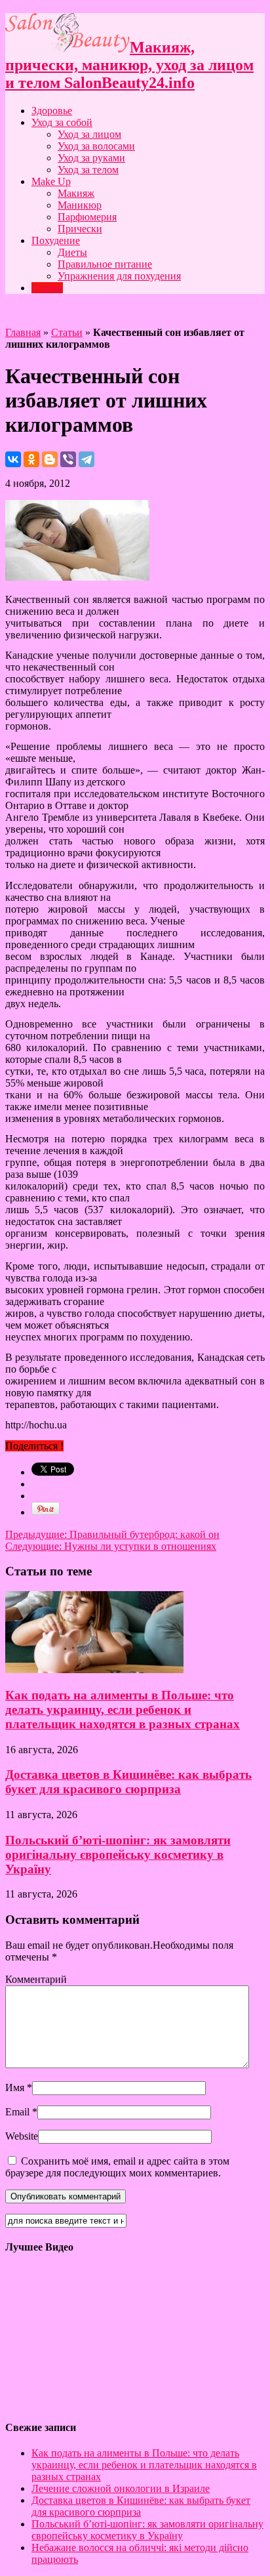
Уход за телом (88, 170)
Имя (15, 2088)
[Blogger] (50, 459)
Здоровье (52, 111)
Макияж (76, 193)
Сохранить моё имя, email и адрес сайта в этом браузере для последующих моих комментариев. (117, 2167)
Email (17, 2112)
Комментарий (36, 1979)
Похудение (56, 240)
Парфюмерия (87, 217)
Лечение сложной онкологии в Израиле (121, 2488)
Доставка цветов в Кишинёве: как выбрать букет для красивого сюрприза (128, 1782)
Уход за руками (91, 158)
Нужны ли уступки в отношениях (111, 1546)
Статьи (47, 288)
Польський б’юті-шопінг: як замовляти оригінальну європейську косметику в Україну (118, 1855)
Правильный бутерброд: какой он (112, 1534)
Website (22, 2136)
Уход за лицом (89, 134)
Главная (23, 332)
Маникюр (80, 205)
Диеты (72, 252)
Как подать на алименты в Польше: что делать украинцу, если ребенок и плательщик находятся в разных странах (123, 1710)
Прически (80, 229)
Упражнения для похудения (119, 276)
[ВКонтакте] (13, 459)
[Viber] (68, 459)
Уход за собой (62, 122)
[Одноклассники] (31, 459)
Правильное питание (105, 264)
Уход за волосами (96, 146)
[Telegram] (87, 459)
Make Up (51, 181)
